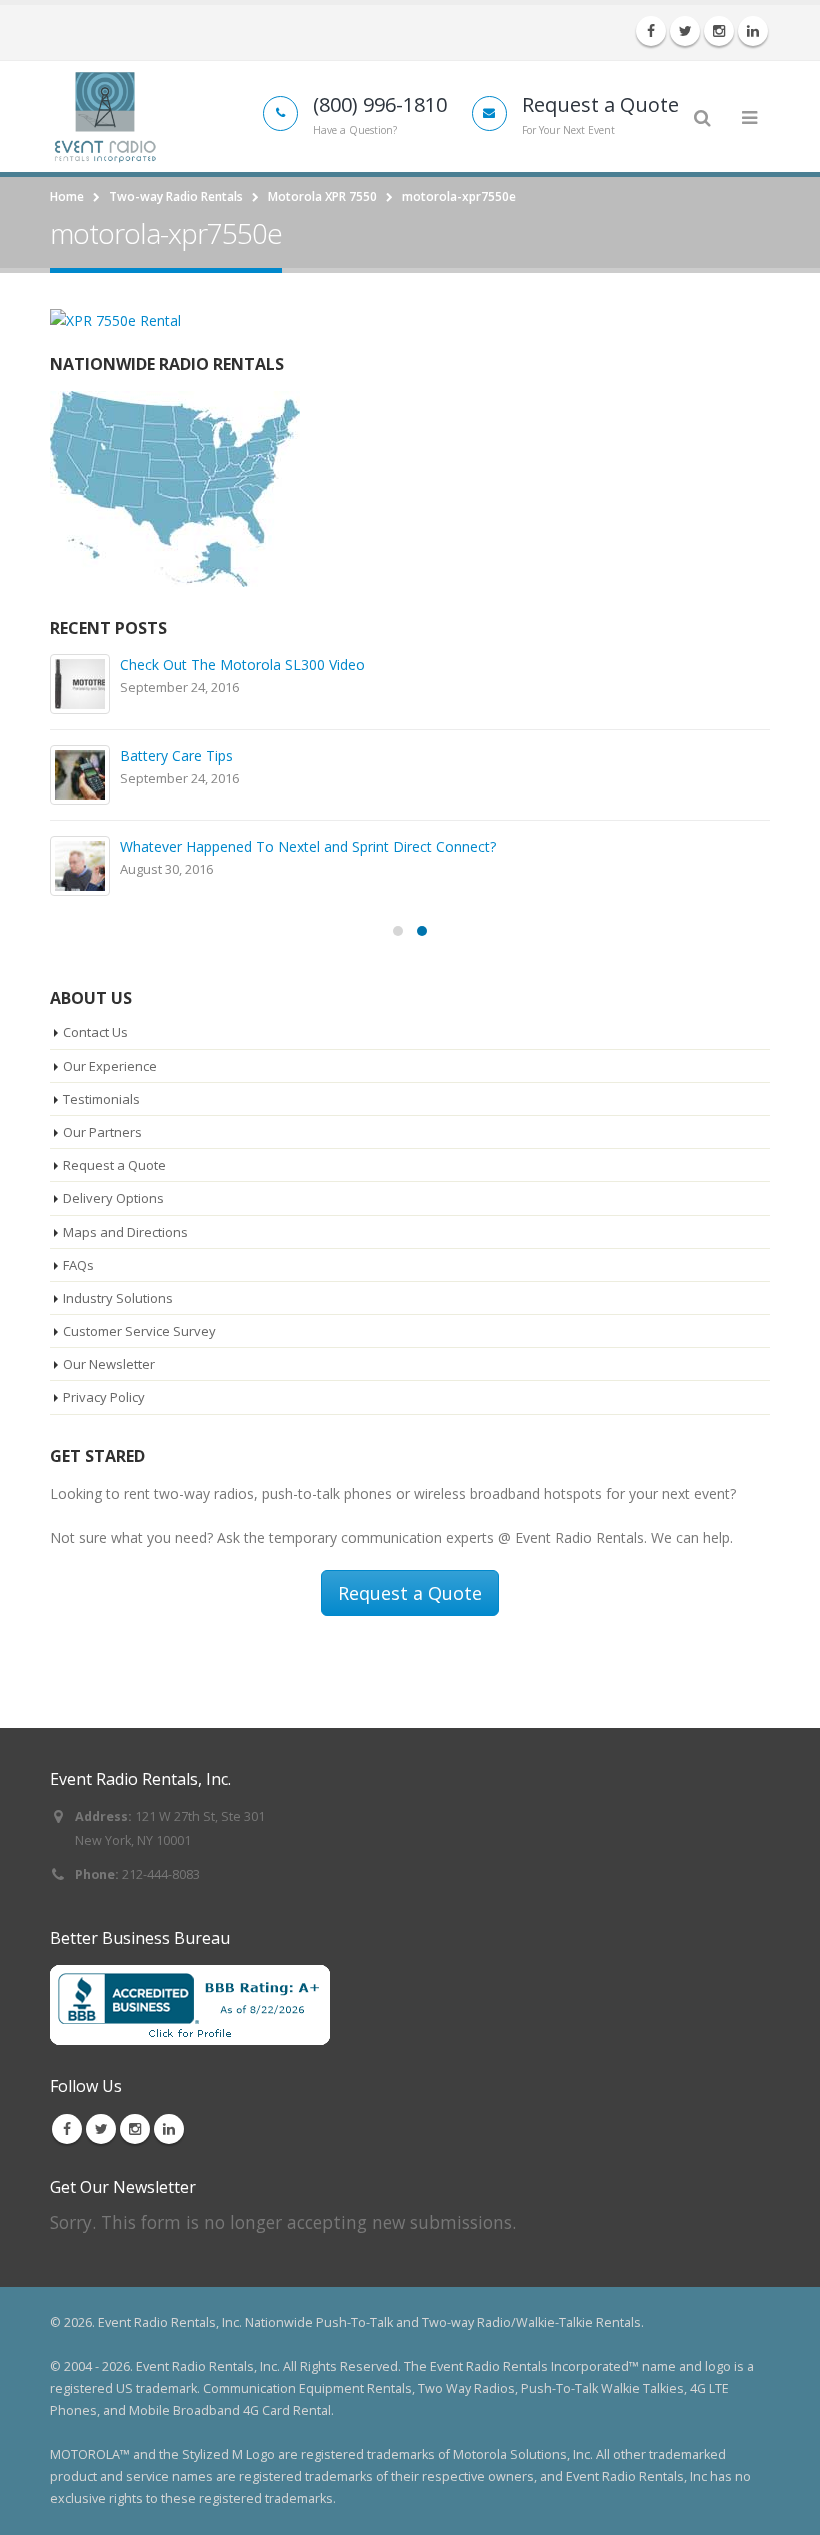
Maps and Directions (125, 1232)
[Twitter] (685, 31)
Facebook (67, 2129)
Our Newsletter (109, 1364)
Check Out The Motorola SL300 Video (242, 664)
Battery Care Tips (176, 755)
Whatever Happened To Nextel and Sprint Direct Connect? (308, 846)
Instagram (135, 2129)
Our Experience (110, 1066)
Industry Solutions (118, 1298)
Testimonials (101, 1099)
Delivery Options (113, 1198)
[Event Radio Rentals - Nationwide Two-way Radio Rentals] (105, 116)
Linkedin (169, 2129)
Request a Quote (114, 1165)
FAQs (78, 1265)
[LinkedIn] (753, 31)
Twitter (101, 2129)
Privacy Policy (104, 1397)
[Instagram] (719, 31)
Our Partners (102, 1132)
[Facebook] (651, 31)
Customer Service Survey (139, 1331)
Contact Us (95, 1032)
